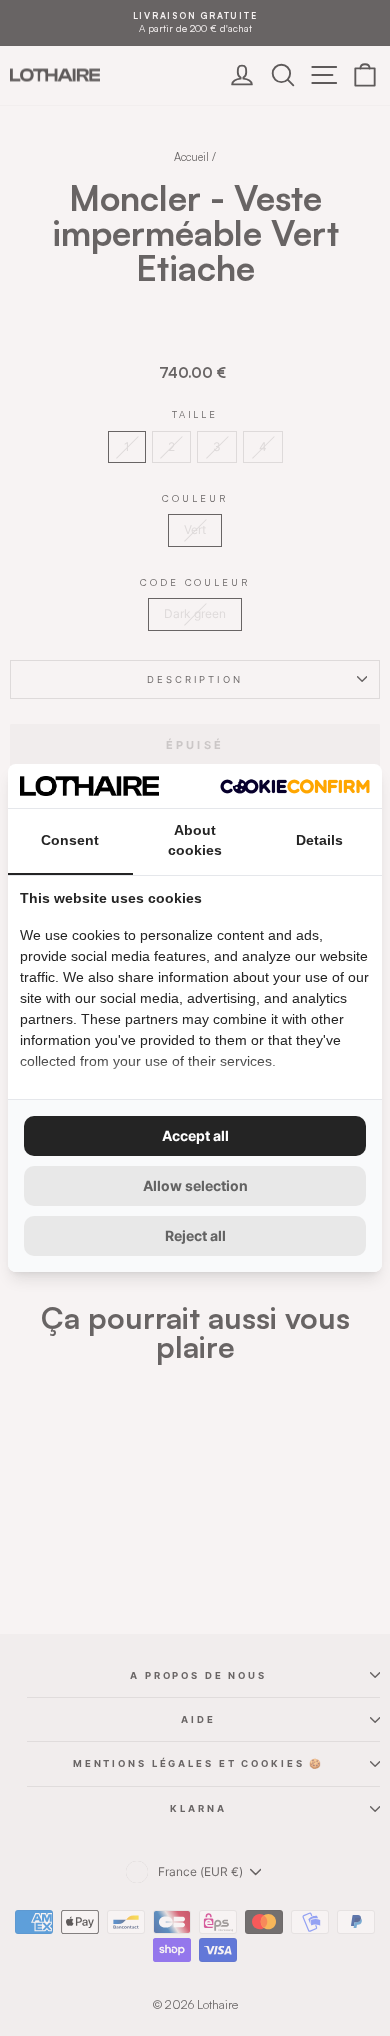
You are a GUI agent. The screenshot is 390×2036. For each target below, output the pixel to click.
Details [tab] (319, 840)
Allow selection (195, 1185)
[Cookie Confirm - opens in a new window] (295, 786)
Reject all (195, 1235)
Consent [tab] (70, 840)
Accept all (195, 1135)
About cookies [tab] (195, 840)
